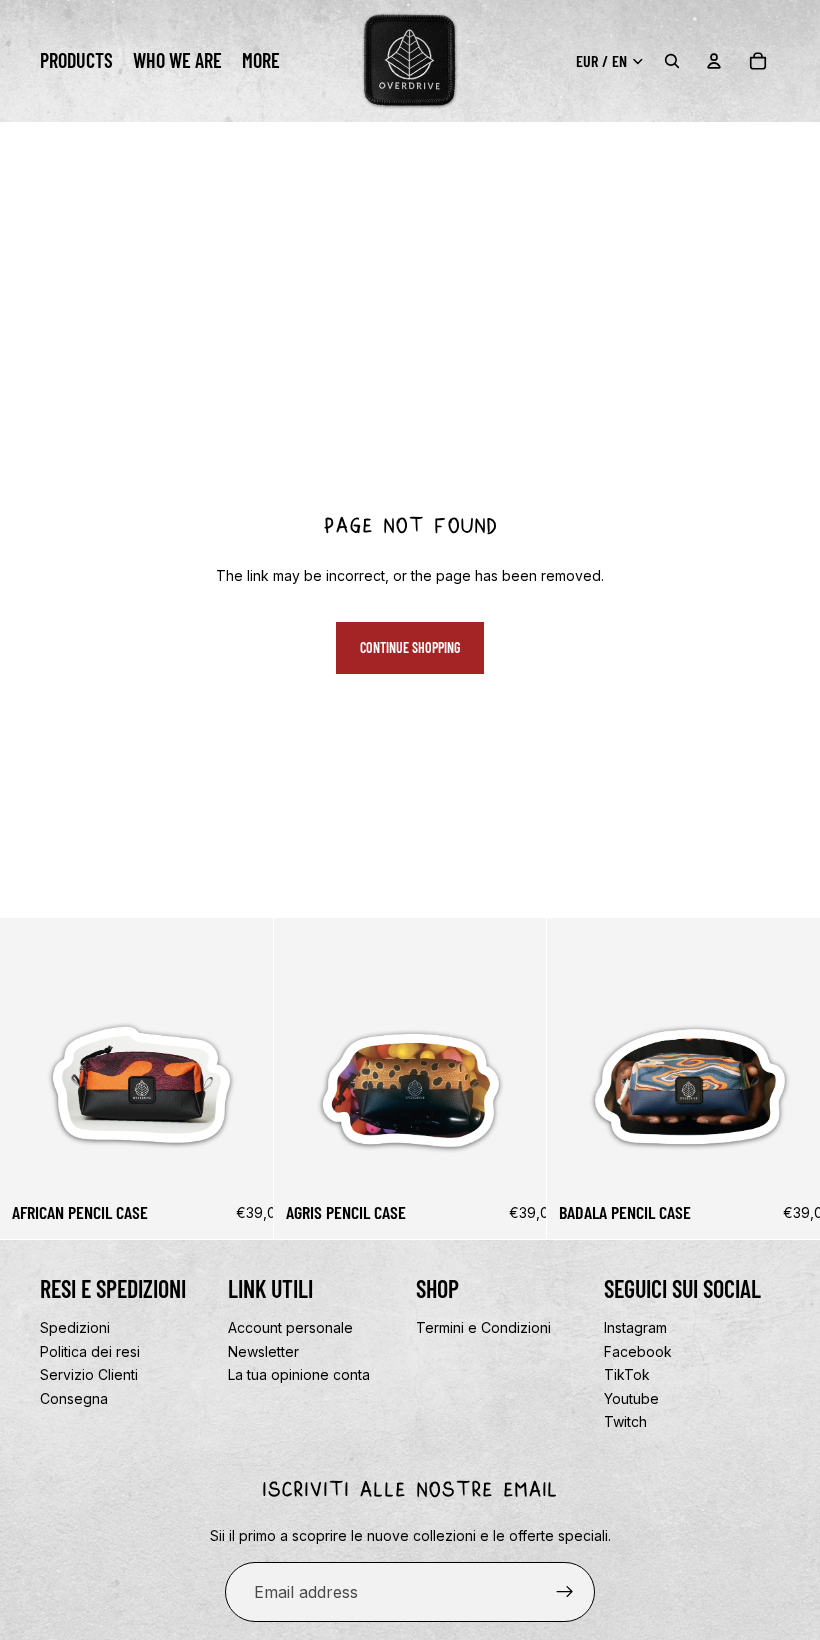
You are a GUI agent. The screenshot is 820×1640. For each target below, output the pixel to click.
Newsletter (263, 1350)
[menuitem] (261, 61)
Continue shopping (410, 647)
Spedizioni (75, 1327)
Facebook (638, 1350)
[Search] (672, 61)
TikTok (627, 1374)
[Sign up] (565, 1592)
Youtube (631, 1398)
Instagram (635, 1327)
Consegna (74, 1398)
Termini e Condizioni (483, 1327)
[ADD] (242, 1160)
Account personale (290, 1327)
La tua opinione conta (299, 1374)
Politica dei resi (90, 1350)
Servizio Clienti (89, 1374)
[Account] (714, 61)
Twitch (625, 1421)
